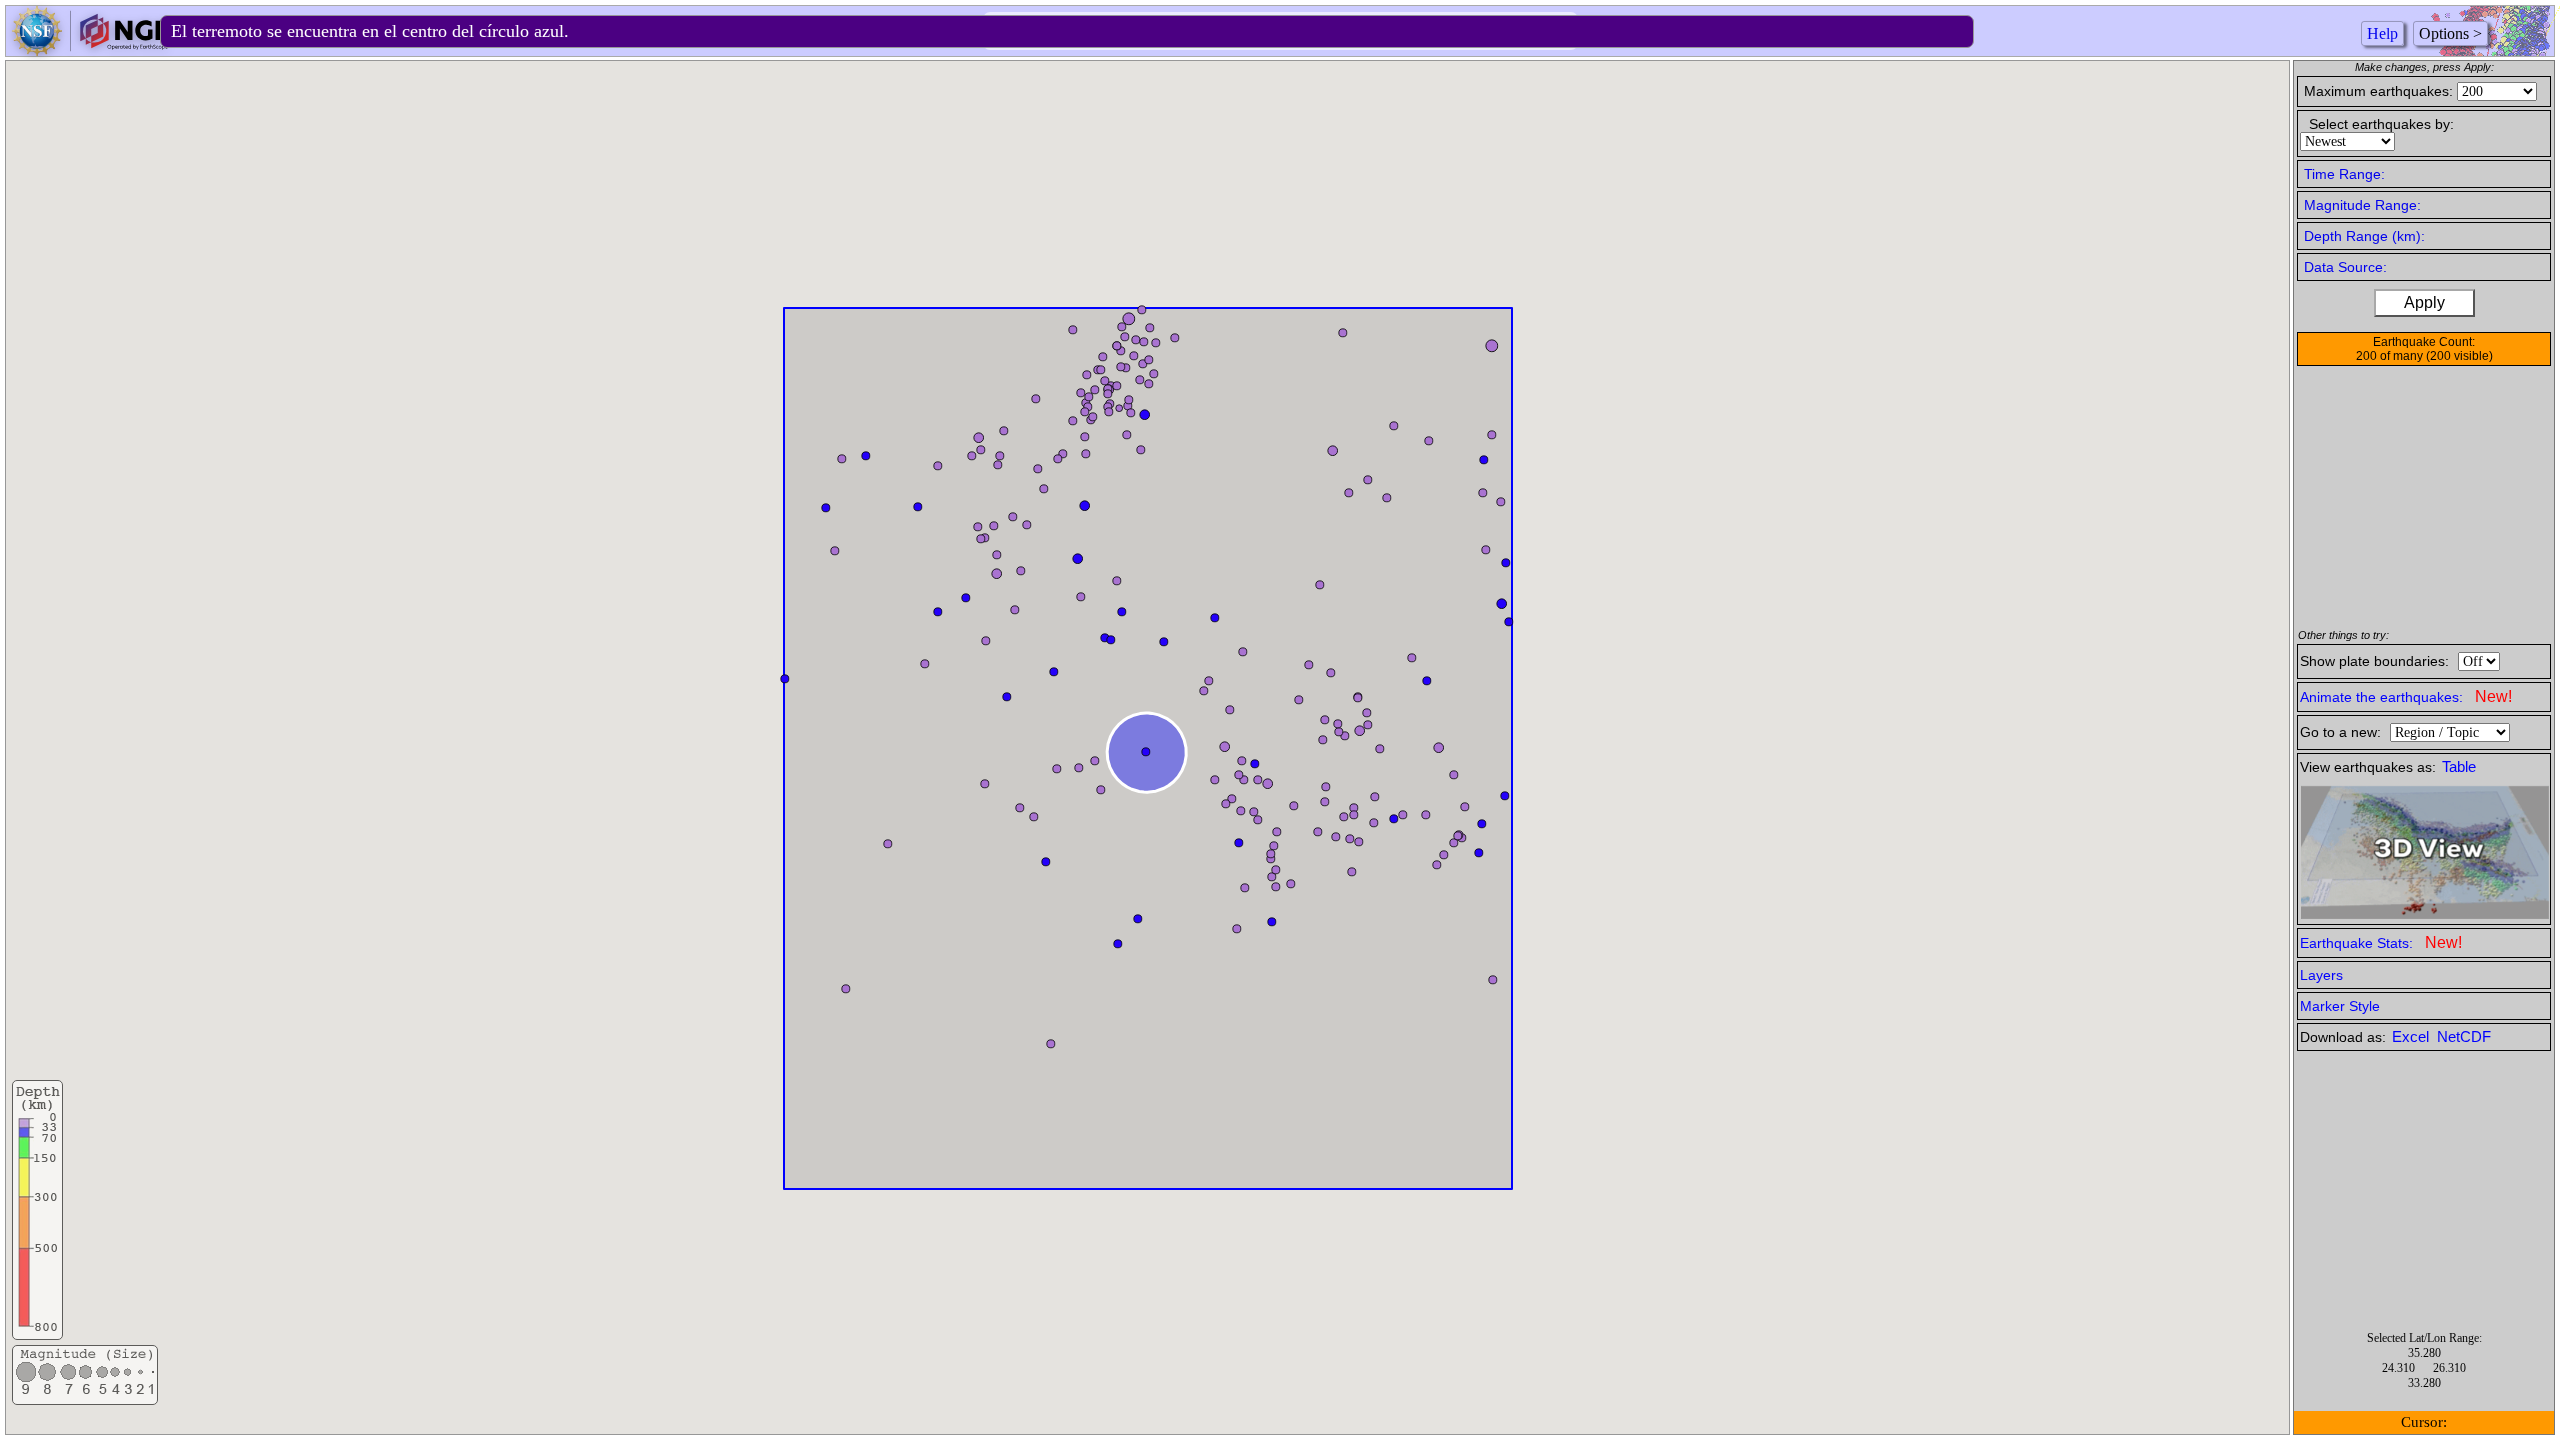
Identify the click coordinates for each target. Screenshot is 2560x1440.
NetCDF (2464, 1037)
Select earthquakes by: (2381, 124)
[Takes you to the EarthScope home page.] (90, 50)
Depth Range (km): (2364, 236)
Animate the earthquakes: (2406, 696)
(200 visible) (2459, 356)
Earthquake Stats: (2381, 942)
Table (2459, 767)
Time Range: (2344, 174)
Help (2382, 33)
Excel (2412, 1037)
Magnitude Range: (2362, 205)
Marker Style (2340, 1006)
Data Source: (2345, 267)
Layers (2321, 975)
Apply (2424, 302)
